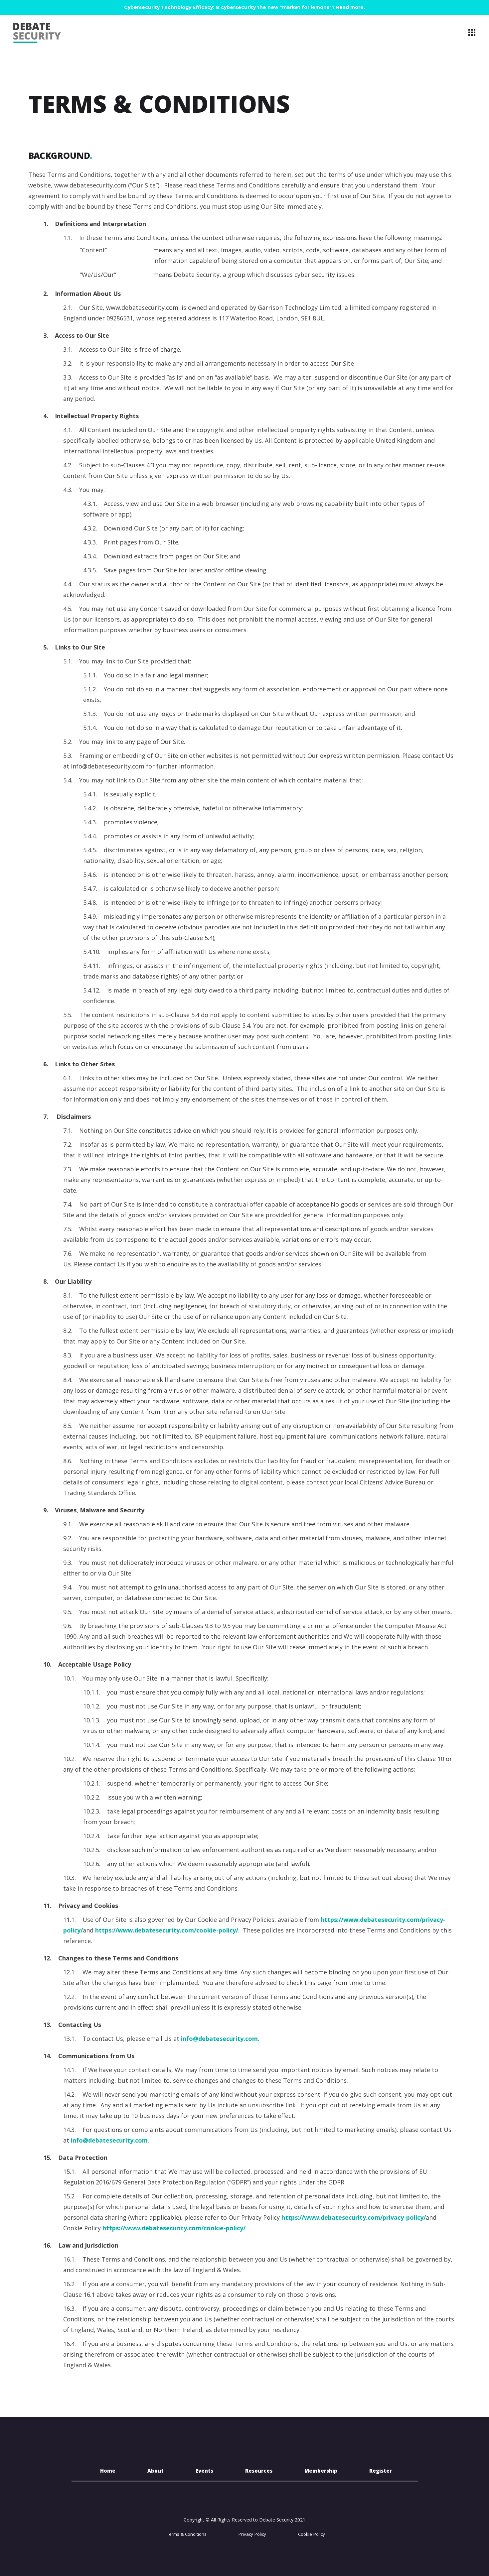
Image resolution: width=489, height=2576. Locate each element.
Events (204, 2472)
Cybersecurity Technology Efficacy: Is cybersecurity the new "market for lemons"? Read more (244, 7)
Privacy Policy (252, 2535)
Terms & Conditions (187, 2535)
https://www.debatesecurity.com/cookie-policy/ (167, 1930)
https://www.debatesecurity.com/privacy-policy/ (354, 2217)
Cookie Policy (312, 2535)
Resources (259, 2472)
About (156, 2472)
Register (381, 2472)
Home (108, 2472)
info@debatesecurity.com (219, 2039)
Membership (321, 2472)
